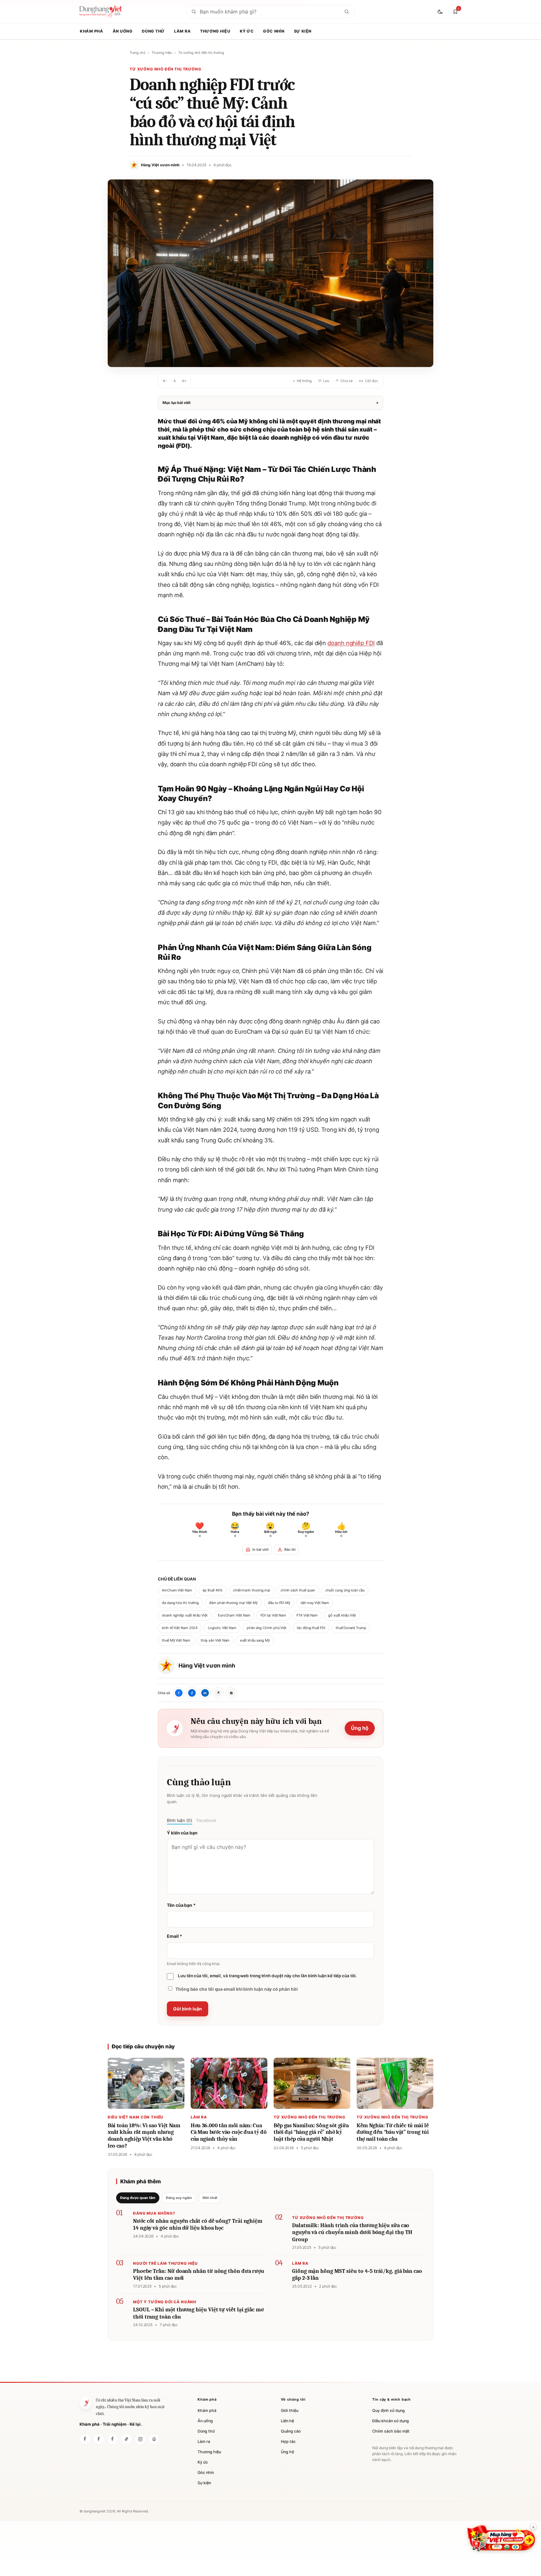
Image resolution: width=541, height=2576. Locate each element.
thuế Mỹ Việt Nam (176, 1640)
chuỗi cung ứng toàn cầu (345, 1590)
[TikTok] (126, 2439)
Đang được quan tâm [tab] (138, 2198)
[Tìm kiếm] (347, 12)
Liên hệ (287, 2421)
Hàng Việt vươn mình (207, 1666)
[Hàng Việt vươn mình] (99, 2439)
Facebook (206, 1820)
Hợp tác (288, 2442)
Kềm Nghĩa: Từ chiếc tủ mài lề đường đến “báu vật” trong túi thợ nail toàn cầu (393, 2132)
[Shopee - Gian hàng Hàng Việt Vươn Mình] (501, 2538)
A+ (184, 381)
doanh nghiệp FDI (351, 643)
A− (165, 381)
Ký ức (247, 31)
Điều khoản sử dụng (391, 2421)
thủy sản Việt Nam (215, 1640)
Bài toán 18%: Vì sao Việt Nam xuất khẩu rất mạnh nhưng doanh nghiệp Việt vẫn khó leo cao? (144, 2136)
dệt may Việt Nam (315, 1603)
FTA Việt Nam (307, 1615)
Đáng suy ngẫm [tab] (179, 2198)
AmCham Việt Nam (177, 1590)
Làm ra (182, 31)
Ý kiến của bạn (182, 1833)
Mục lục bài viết (270, 403)
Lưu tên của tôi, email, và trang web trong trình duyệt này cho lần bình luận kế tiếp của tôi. (267, 1976)
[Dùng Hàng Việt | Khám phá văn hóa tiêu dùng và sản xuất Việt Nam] (85, 2403)
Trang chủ (137, 53)
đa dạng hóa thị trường (180, 1603)
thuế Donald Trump (351, 1628)
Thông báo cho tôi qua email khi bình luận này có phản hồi (236, 1989)
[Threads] (154, 2439)
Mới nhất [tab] (210, 2198)
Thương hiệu (215, 31)
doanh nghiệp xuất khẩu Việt (185, 1615)
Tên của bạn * (181, 1905)
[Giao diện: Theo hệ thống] (441, 12)
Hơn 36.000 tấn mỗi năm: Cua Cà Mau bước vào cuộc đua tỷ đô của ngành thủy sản (229, 2132)
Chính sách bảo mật (391, 2431)
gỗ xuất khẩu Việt (342, 1615)
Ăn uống (123, 31)
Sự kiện (303, 31)
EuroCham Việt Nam (234, 1615)
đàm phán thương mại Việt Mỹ (233, 1603)
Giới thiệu (290, 2410)
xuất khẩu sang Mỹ (255, 1640)
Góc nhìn (274, 31)
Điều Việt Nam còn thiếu (136, 2117)
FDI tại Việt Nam (273, 1615)
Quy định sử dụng (389, 2410)
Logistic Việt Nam (222, 1628)
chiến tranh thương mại (252, 1590)
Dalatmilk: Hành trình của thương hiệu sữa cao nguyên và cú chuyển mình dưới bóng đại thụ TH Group (352, 2232)
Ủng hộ (360, 1728)
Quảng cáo (291, 2431)
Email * (174, 1936)
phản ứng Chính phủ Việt (267, 1628)
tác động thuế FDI (311, 1628)
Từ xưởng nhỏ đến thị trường (201, 53)
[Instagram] (140, 2439)
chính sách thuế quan (298, 1590)
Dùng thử (153, 31)
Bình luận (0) (180, 1820)
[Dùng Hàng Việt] (85, 2439)
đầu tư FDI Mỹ (279, 1603)
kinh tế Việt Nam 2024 (180, 1628)
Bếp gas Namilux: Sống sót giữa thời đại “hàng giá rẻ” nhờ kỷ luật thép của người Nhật (311, 2132)
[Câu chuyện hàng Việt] (113, 2439)
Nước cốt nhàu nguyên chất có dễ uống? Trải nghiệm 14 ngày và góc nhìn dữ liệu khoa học (198, 2225)
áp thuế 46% (213, 1590)
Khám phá (92, 31)
